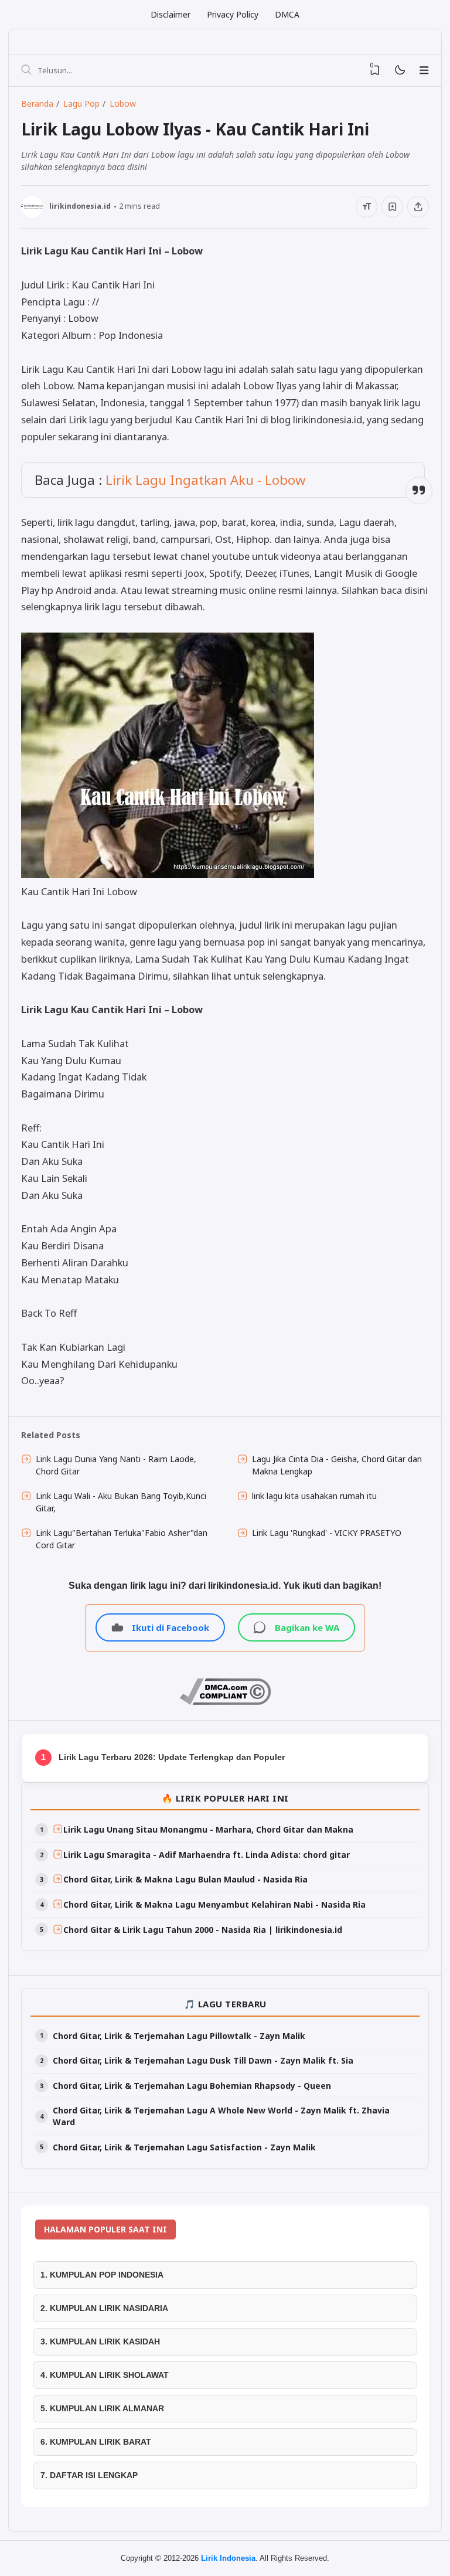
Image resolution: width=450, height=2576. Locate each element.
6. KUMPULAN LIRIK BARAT (96, 2442)
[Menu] (424, 70)
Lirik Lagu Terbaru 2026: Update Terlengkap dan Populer (172, 1757)
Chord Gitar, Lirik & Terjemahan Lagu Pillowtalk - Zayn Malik (179, 2036)
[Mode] (399, 71)
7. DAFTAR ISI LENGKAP (89, 2475)
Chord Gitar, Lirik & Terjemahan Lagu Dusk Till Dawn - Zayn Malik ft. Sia (203, 2060)
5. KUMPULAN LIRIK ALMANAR (102, 2408)
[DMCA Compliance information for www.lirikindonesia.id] (225, 1702)
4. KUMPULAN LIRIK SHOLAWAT (105, 2375)
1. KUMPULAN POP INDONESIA (102, 2275)
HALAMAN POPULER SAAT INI (105, 2229)
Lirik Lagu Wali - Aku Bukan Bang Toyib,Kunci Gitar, (121, 1502)
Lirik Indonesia (228, 2558)
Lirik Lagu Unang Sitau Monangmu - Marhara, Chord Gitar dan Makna (208, 1829)
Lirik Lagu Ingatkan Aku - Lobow (205, 480)
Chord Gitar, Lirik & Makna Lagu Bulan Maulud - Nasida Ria (185, 1879)
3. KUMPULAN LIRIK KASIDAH (100, 2341)
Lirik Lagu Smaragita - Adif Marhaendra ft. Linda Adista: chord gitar (207, 1855)
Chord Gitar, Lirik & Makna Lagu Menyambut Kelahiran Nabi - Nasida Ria (214, 1904)
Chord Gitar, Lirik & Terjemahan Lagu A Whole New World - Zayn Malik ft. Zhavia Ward (221, 2116)
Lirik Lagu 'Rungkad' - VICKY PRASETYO (327, 1533)
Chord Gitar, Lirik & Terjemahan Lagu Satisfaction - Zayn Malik (184, 2147)
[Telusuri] (26, 70)
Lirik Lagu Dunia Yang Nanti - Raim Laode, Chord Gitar (116, 1465)
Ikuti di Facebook (171, 1627)
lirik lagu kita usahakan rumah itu (314, 1496)
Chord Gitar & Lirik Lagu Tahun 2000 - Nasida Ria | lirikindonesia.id (203, 1930)
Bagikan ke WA (307, 1627)
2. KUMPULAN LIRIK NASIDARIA (104, 2308)
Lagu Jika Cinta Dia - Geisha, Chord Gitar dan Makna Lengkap (337, 1465)
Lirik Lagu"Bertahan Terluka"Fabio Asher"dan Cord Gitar (122, 1539)
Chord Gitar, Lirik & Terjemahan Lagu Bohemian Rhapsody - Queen (192, 2086)
